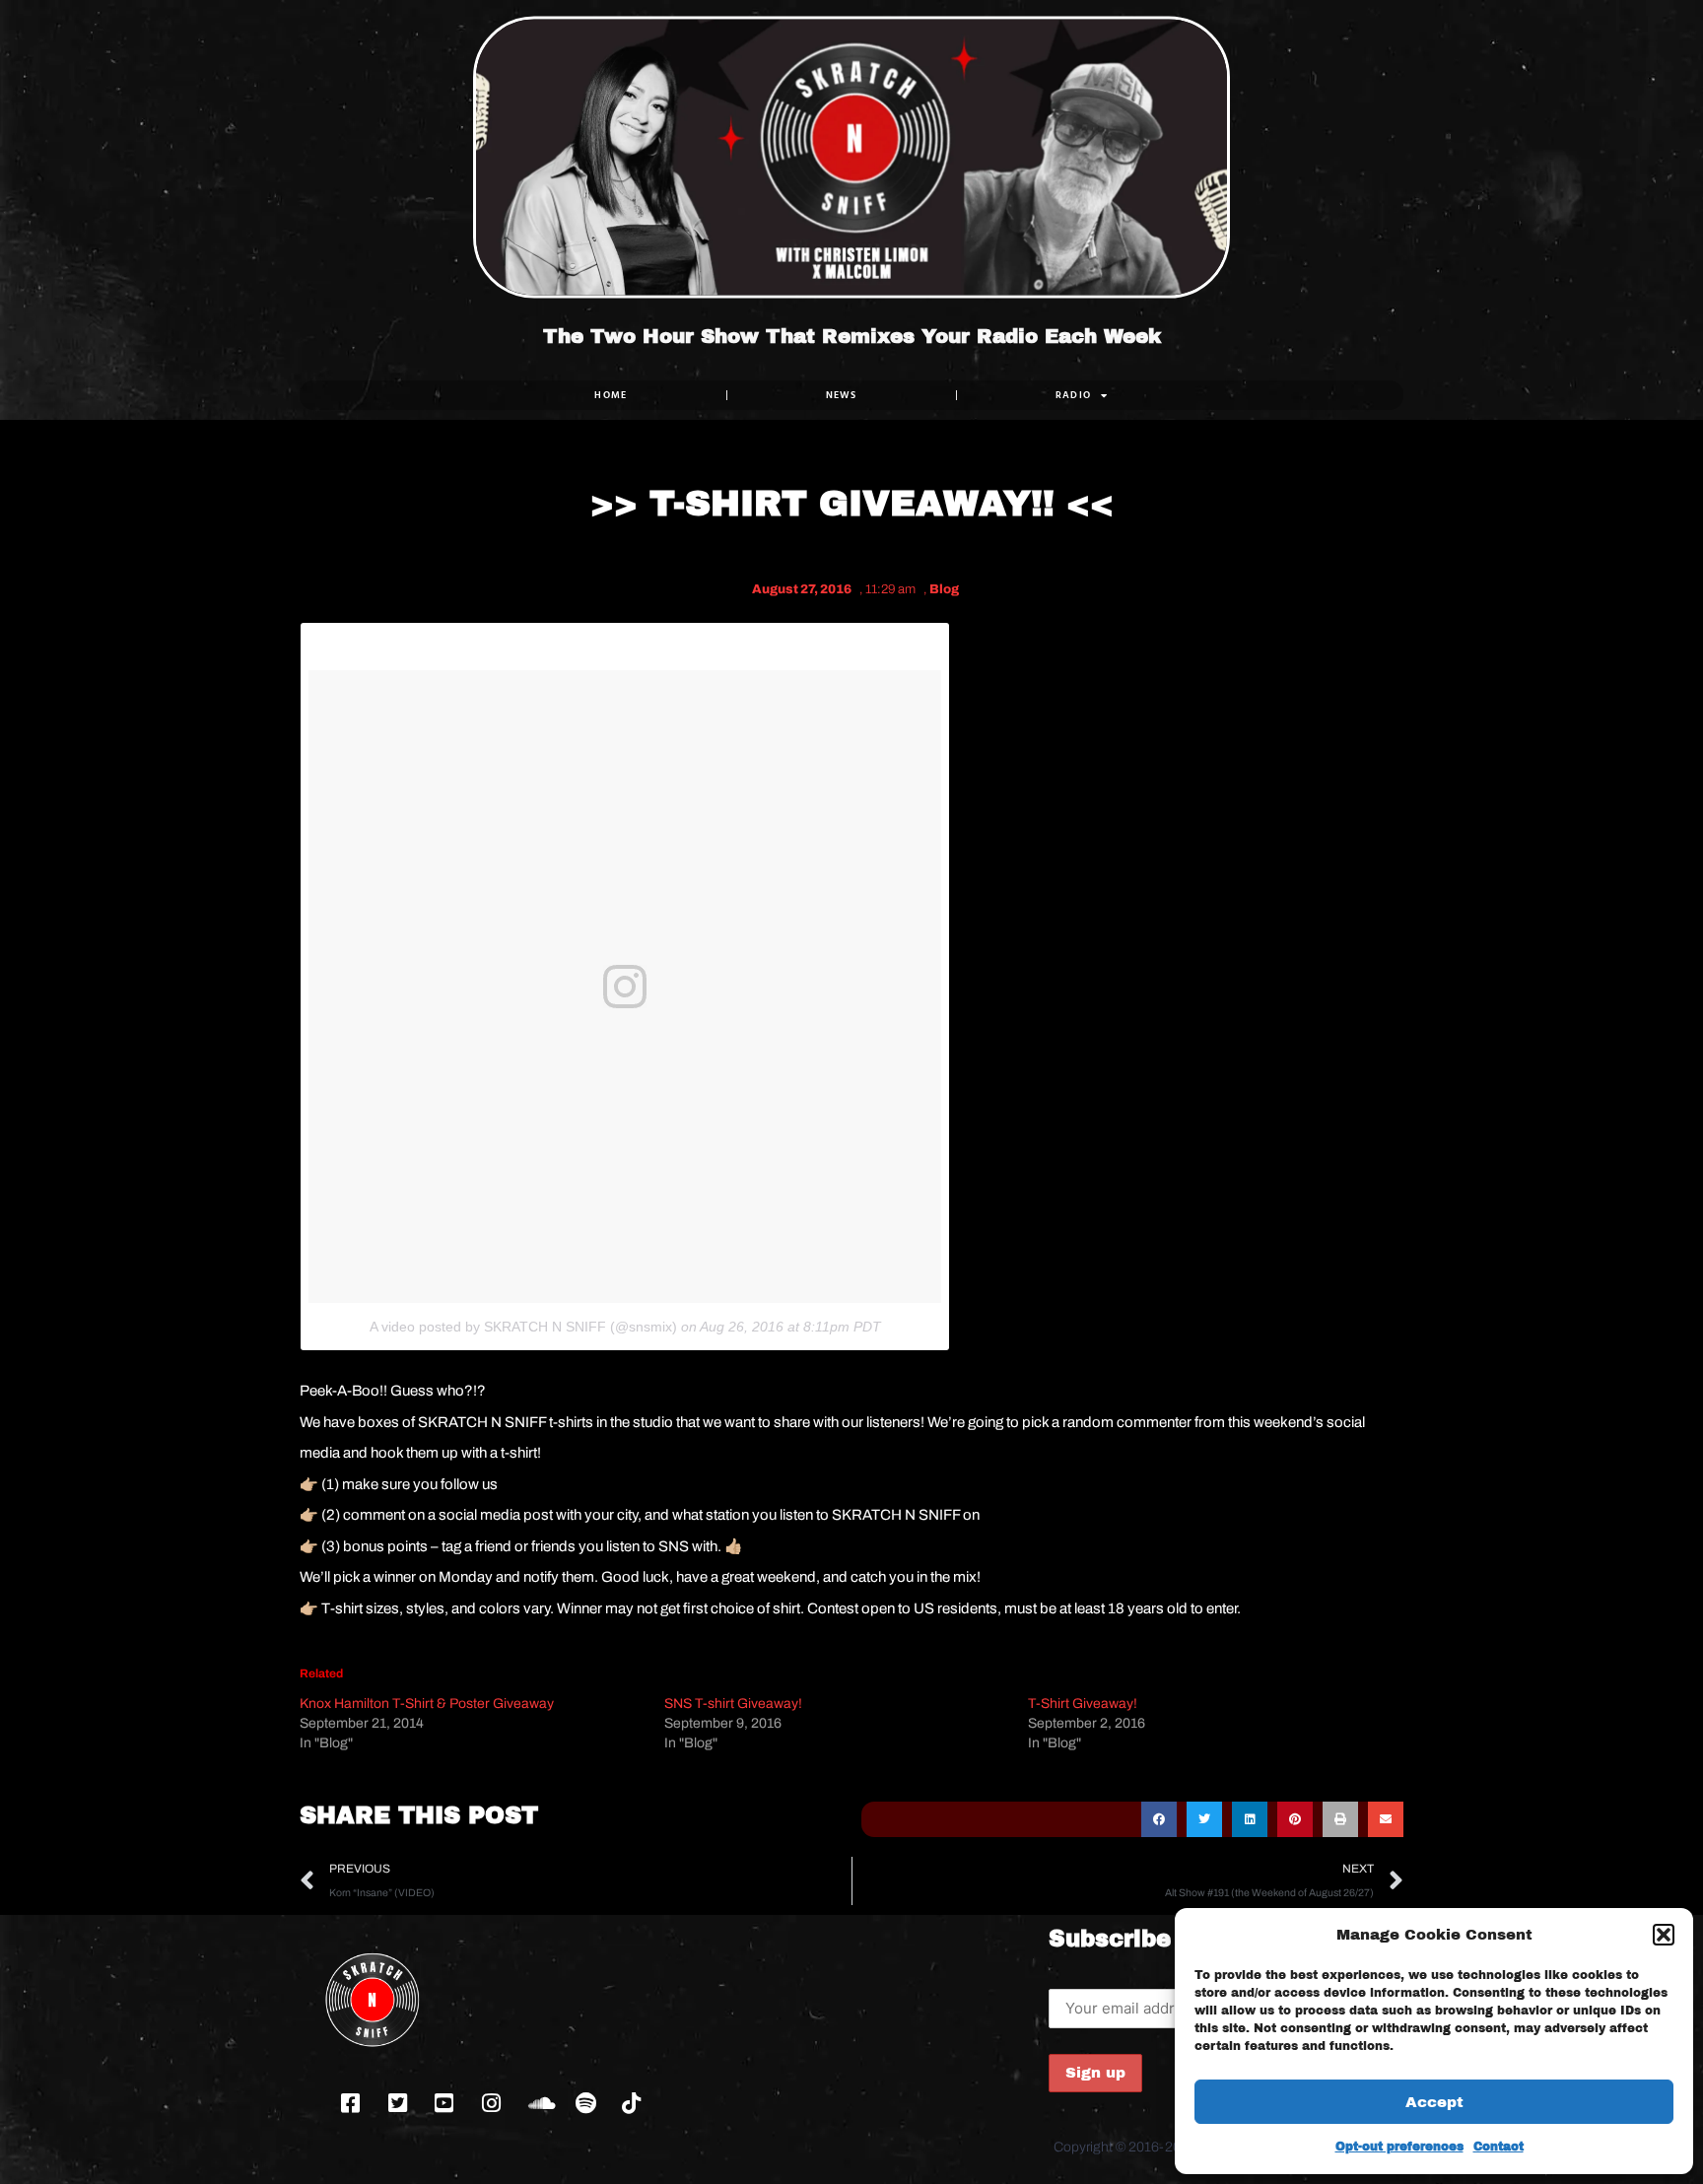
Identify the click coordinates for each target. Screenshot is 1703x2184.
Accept (1434, 2102)
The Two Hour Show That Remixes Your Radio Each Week (852, 336)
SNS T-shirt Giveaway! (733, 1704)
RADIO (1074, 395)
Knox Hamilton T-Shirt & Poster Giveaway (427, 1704)
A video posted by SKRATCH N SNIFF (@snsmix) (523, 1327)
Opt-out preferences (1399, 2147)
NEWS (842, 395)
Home (611, 395)
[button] (1664, 1935)
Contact (1499, 2147)
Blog (944, 589)
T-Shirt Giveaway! (1083, 1704)
